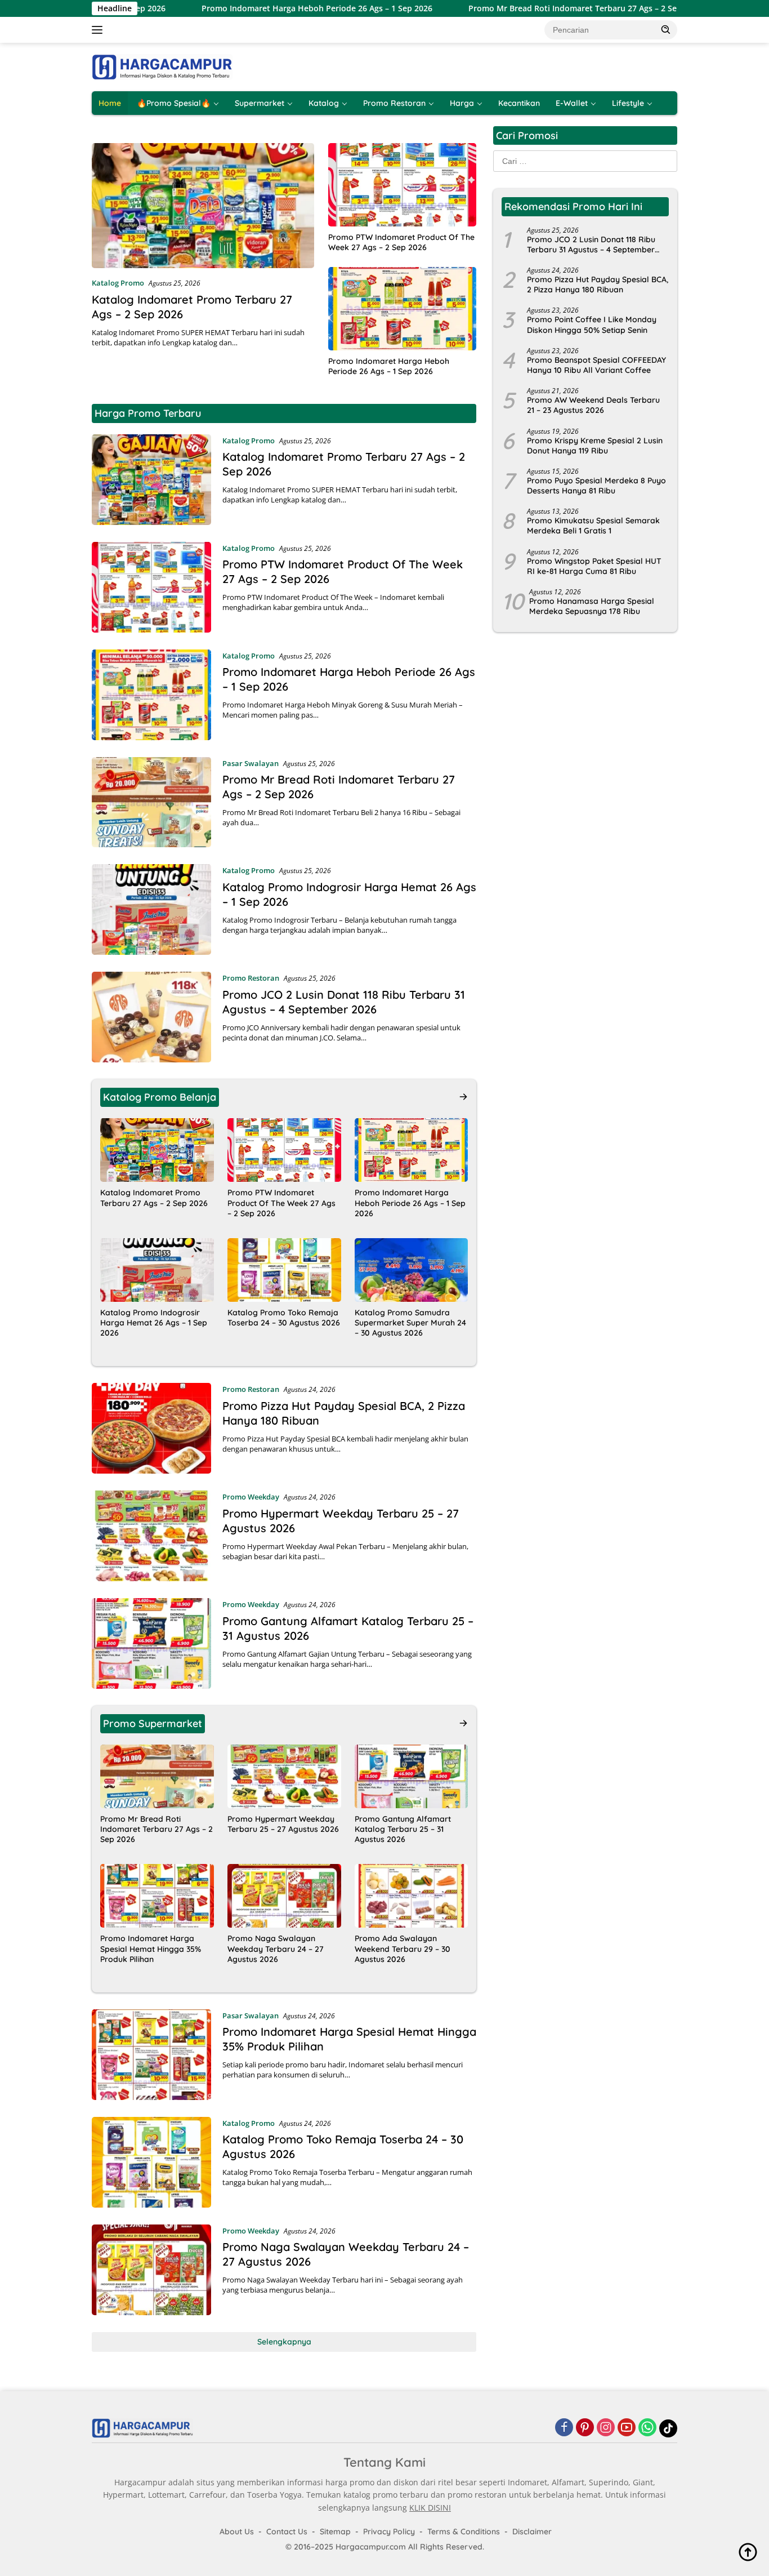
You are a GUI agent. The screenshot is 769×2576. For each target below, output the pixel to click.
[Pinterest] (585, 2428)
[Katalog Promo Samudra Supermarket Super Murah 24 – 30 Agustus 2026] (412, 1270)
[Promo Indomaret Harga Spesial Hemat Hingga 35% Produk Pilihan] (157, 1896)
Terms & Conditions (464, 2531)
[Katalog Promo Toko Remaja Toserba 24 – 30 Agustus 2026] (284, 1270)
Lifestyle (628, 103)
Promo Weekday (251, 1497)
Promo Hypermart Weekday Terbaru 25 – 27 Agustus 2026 (283, 1824)
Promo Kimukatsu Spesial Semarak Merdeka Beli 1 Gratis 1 (593, 526)
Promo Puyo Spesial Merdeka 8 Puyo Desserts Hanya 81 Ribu (596, 486)
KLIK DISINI (430, 2508)
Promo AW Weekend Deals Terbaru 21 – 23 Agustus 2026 (593, 406)
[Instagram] (606, 2428)
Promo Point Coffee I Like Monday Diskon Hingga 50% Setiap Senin (592, 325)
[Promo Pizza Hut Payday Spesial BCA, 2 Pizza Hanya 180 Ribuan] (151, 1428)
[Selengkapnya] (463, 1097)
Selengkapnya (284, 2342)
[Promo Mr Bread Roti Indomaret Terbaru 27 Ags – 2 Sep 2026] (151, 802)
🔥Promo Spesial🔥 (174, 103)
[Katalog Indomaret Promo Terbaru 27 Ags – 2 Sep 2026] (203, 206)
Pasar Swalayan (251, 763)
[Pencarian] (666, 29)
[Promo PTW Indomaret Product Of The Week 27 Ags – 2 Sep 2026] (402, 185)
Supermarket (260, 103)
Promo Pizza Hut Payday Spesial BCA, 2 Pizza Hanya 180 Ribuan (598, 285)
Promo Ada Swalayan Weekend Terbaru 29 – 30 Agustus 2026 (403, 1948)
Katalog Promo (118, 283)
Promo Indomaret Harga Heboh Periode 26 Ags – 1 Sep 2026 (243, 8)
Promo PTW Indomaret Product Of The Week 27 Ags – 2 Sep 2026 (401, 242)
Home (110, 103)
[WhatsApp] (647, 2428)
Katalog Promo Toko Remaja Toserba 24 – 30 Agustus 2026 (284, 1318)
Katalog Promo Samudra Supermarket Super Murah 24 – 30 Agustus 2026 (410, 1323)
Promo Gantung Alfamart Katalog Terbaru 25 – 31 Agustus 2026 (403, 1829)
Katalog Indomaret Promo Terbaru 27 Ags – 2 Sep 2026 (154, 1198)
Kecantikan (519, 103)
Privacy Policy (389, 2531)
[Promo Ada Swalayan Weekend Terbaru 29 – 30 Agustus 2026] (412, 1896)
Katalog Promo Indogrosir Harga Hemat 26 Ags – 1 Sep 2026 (154, 1323)
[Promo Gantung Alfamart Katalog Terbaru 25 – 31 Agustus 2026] (151, 1643)
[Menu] (99, 30)
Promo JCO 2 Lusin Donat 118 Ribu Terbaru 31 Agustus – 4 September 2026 (344, 1002)
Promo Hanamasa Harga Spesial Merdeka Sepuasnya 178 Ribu (592, 607)
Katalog (324, 103)
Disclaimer (532, 2531)
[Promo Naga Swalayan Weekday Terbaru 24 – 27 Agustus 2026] (284, 1896)
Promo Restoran (394, 103)
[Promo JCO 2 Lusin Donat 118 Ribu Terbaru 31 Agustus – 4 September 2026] (151, 1017)
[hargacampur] (162, 66)
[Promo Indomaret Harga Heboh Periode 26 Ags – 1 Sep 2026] (402, 309)
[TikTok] (668, 2428)
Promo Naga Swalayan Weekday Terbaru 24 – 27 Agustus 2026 (276, 1948)
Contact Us (287, 2531)
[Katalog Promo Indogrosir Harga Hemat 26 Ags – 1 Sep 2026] (151, 909)
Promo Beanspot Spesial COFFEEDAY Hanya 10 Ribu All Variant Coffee (596, 365)
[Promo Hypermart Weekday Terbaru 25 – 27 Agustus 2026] (151, 1536)
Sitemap (335, 2531)
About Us (237, 2531)
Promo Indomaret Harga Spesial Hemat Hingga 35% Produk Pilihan (151, 1948)
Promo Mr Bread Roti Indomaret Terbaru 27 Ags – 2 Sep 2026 (511, 8)
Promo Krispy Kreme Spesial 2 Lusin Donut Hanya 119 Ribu (595, 446)
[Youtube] (627, 2428)
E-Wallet (572, 103)
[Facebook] (564, 2428)
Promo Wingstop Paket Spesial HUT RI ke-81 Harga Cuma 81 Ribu (594, 566)
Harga (462, 103)
